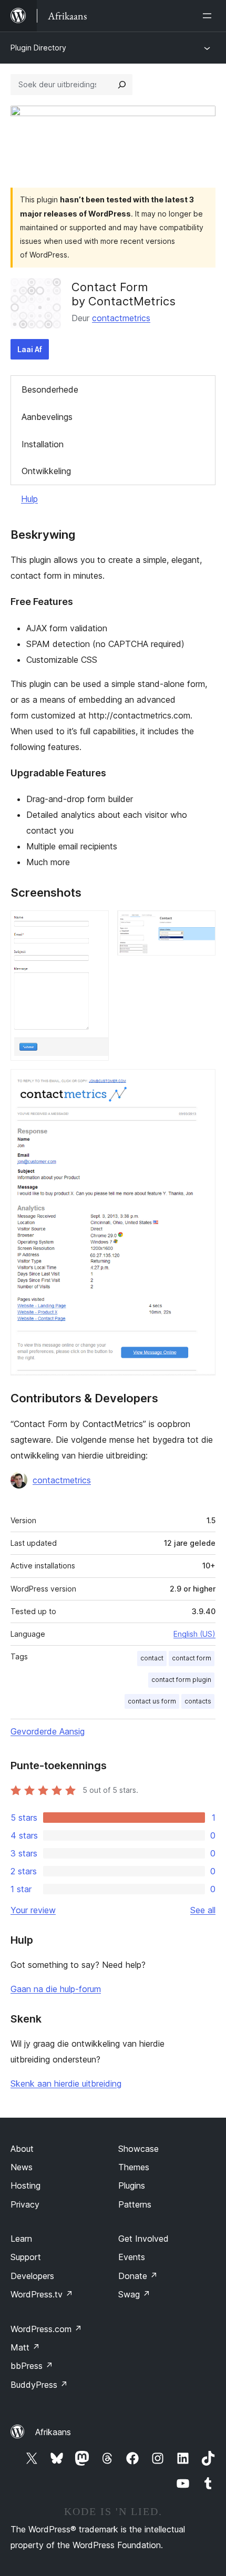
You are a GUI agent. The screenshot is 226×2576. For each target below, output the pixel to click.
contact (152, 1658)
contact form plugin (181, 1680)
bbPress (32, 2366)
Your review (33, 1910)
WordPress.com (46, 2329)
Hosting (25, 2185)
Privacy (25, 2204)
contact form (192, 1658)
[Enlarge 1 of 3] (95, 925)
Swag (134, 2294)
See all (203, 1910)
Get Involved (143, 2239)
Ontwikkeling (46, 471)
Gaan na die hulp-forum (56, 1989)
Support (26, 2257)
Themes (134, 2167)
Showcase (138, 2149)
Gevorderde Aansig (48, 1731)
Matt (25, 2347)
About (22, 2149)
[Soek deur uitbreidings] (122, 85)
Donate (138, 2276)
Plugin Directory (38, 48)
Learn (21, 2239)
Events (132, 2257)
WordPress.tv (42, 2294)
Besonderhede (50, 389)
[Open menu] (209, 16)
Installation (43, 444)
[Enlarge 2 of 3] (201, 925)
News (22, 2167)
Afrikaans (53, 2432)
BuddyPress (39, 2385)
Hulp (29, 499)
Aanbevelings (47, 417)
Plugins (132, 2185)
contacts (198, 1701)
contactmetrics (121, 318)
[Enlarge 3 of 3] (201, 1083)
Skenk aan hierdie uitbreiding (66, 2084)
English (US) (194, 1634)
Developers (32, 2276)
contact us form (152, 1701)
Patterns (135, 2204)
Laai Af (30, 349)
